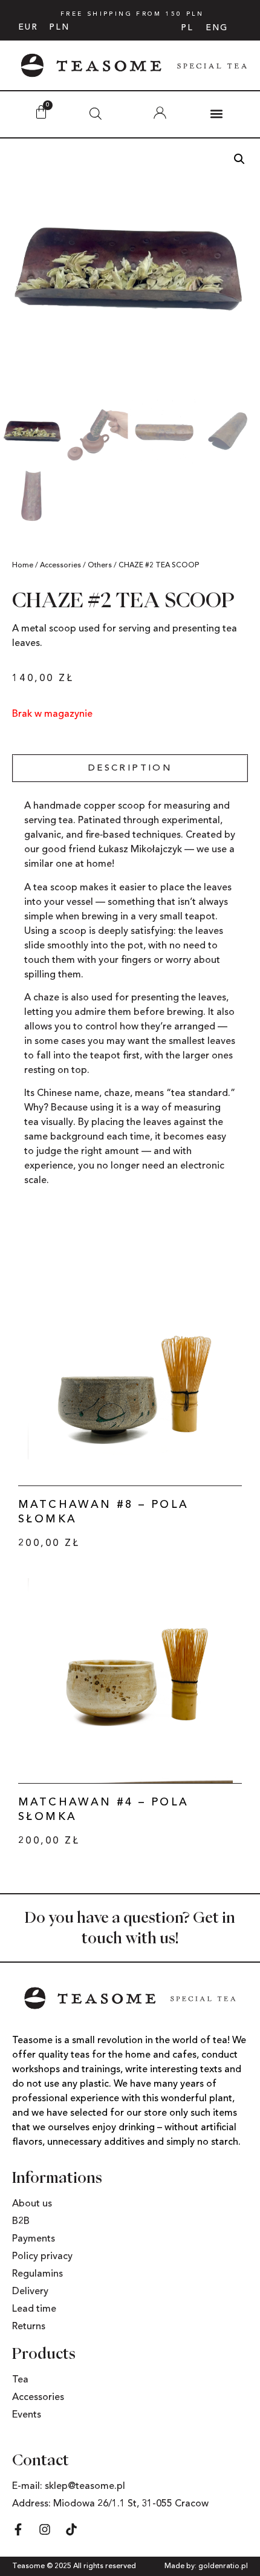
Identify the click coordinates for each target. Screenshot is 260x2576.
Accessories (60, 566)
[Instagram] (45, 2529)
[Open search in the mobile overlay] (96, 114)
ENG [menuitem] (217, 27)
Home (23, 566)
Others (100, 566)
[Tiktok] (71, 2529)
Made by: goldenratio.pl (206, 2566)
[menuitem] (187, 28)
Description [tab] (130, 768)
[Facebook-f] (18, 2529)
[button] (216, 113)
